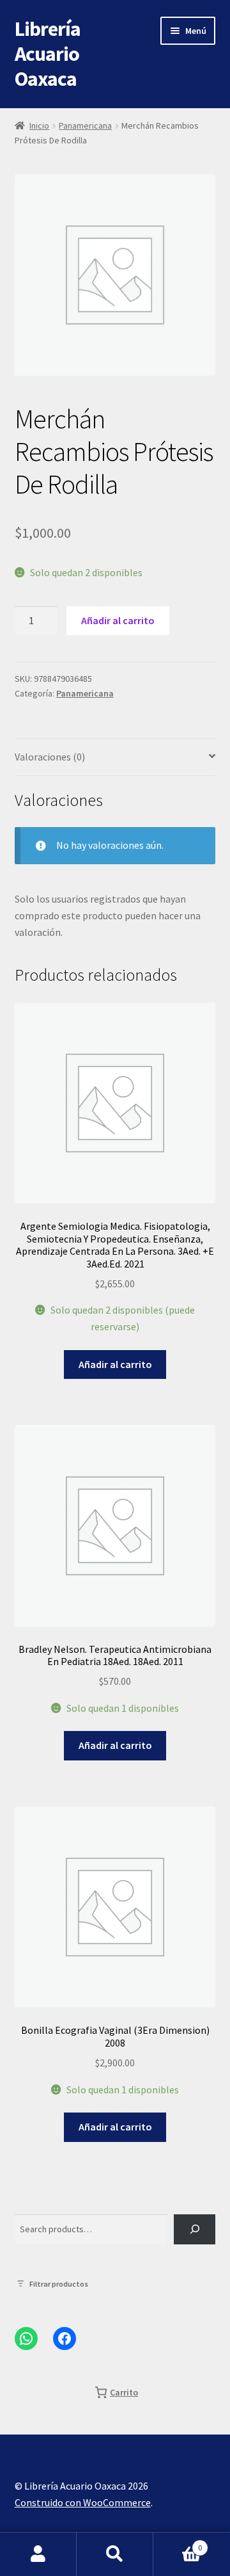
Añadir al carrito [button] (115, 1364)
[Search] (195, 2229)
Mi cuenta (38, 2554)
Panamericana (85, 125)
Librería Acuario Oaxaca (48, 54)
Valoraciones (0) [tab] (50, 757)
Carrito (178, 2543)
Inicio (39, 125)
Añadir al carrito (118, 620)
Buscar (115, 2554)
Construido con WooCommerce (83, 2502)
